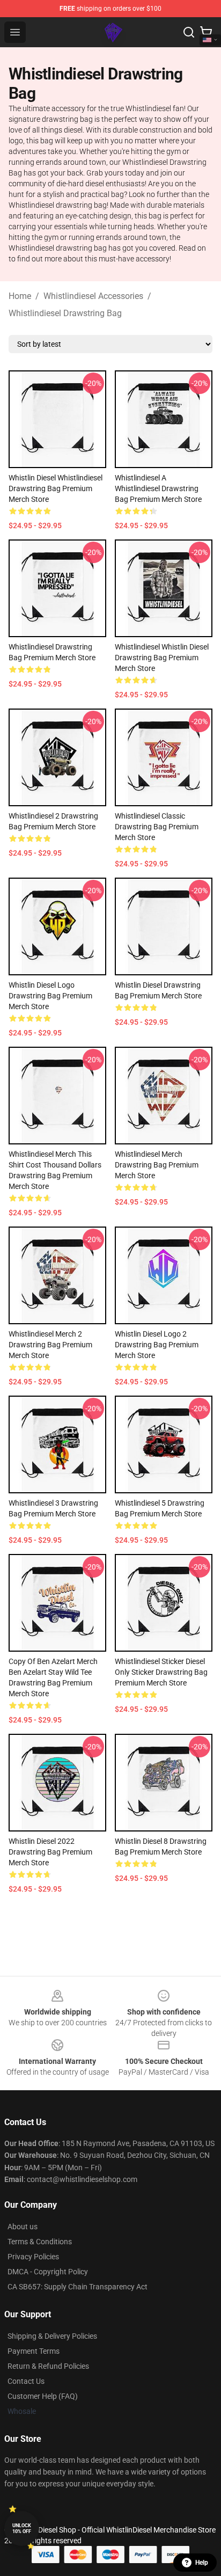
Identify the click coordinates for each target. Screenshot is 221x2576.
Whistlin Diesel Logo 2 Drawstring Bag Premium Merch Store (157, 1345)
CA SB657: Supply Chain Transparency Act (78, 2287)
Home (20, 296)
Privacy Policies (33, 2257)
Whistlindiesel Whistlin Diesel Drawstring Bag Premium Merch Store (162, 658)
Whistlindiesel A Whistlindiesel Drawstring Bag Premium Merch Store (158, 488)
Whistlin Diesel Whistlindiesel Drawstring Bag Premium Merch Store (56, 488)
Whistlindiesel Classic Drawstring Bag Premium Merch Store (157, 827)
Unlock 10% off (22, 2528)
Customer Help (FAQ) (43, 2396)
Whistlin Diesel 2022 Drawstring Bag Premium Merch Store (50, 1852)
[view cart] (206, 32)
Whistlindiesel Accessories (93, 296)
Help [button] (202, 2563)
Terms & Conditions (40, 2242)
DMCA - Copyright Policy (48, 2272)
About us (23, 2227)
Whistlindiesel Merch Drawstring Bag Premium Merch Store (157, 1165)
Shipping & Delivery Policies (52, 2336)
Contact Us (26, 2381)
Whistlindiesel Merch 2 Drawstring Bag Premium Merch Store (50, 1345)
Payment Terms (34, 2351)
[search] (189, 32)
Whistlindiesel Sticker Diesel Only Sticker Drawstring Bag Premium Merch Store (161, 1672)
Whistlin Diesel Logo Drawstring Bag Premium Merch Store (50, 996)
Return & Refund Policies (48, 2366)
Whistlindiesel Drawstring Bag (65, 313)
